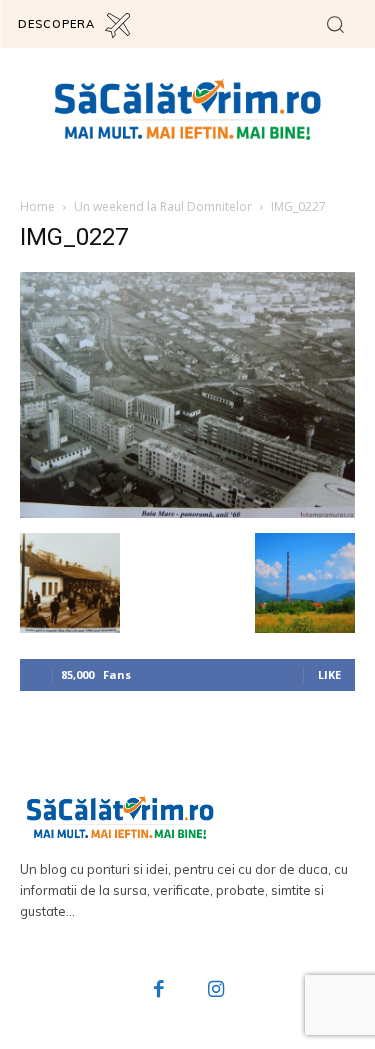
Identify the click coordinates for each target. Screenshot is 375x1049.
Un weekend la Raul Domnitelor (163, 206)
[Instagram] (217, 991)
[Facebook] (159, 991)
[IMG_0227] (187, 512)
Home (37, 206)
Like (329, 674)
